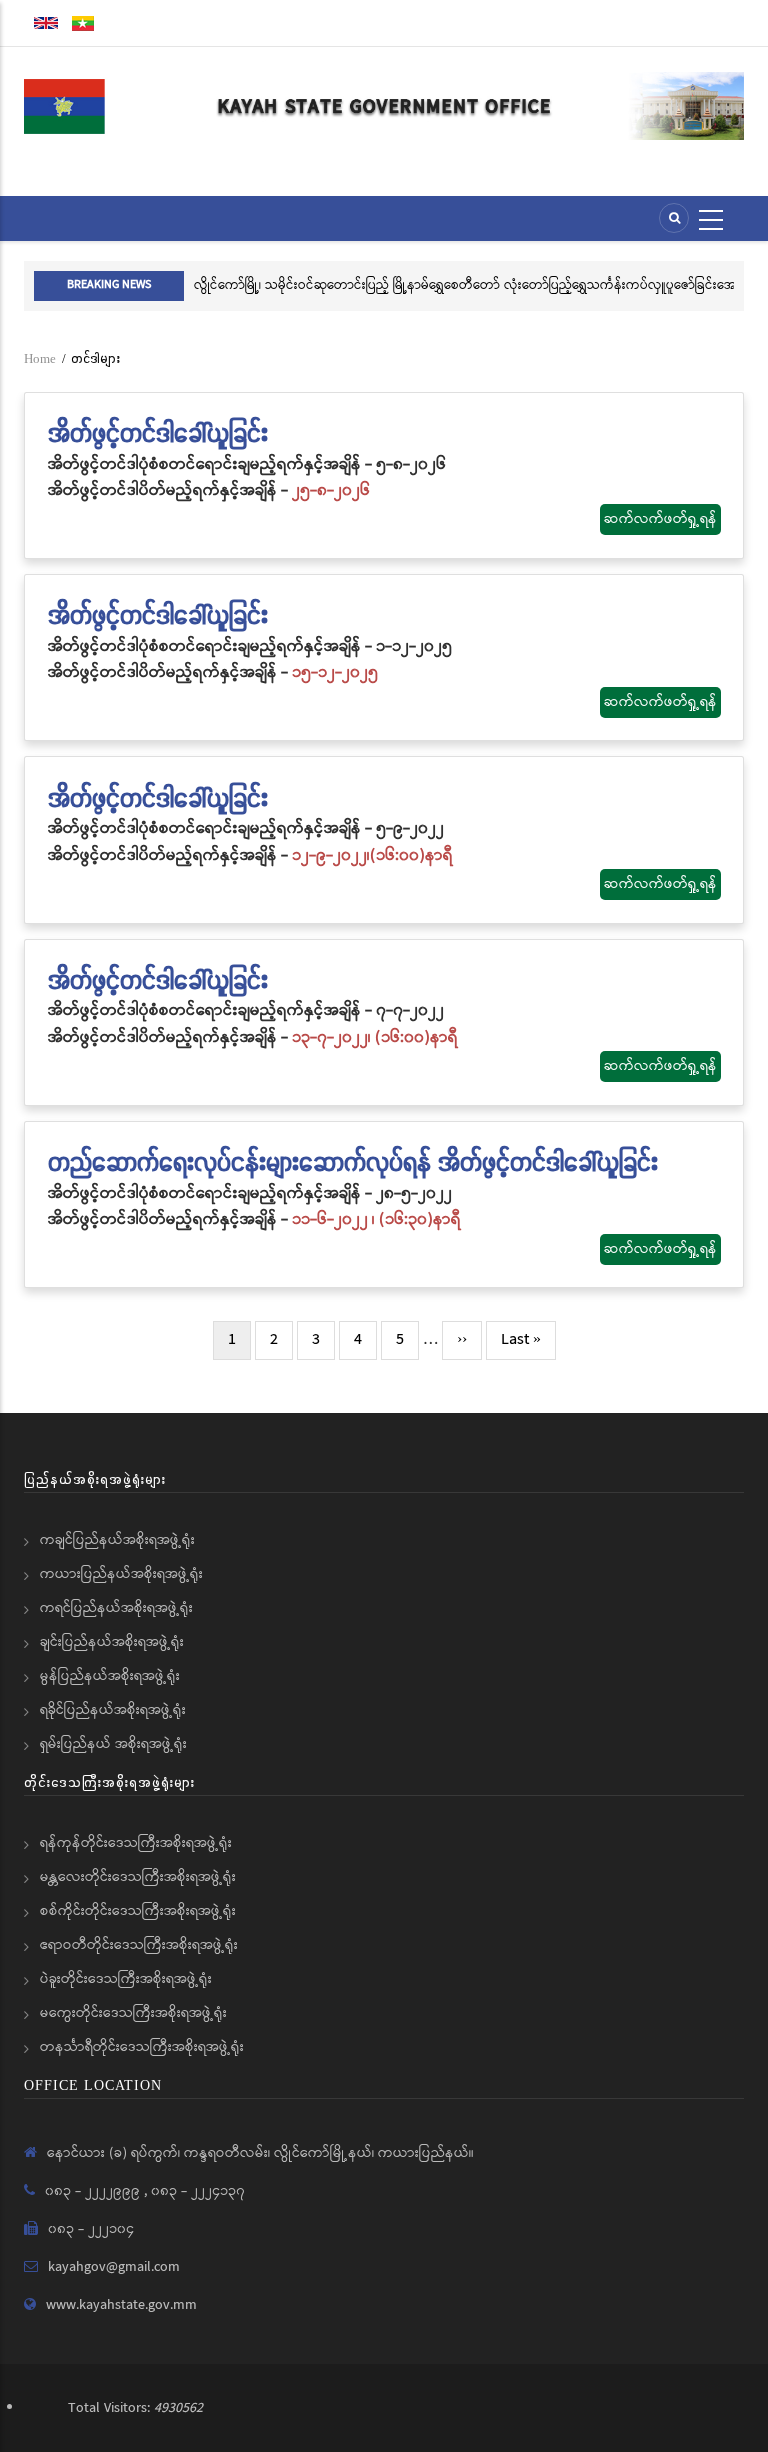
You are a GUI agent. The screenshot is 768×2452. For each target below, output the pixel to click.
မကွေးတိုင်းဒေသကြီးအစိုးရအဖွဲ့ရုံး (133, 2013)
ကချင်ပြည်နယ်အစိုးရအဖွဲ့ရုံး (117, 1540)
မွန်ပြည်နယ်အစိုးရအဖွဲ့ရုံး (110, 1676)
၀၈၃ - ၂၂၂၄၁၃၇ (198, 2191)
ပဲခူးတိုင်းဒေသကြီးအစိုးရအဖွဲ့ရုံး (126, 1979)
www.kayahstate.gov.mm (121, 2305)
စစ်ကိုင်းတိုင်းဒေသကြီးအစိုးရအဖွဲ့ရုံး (138, 1911)
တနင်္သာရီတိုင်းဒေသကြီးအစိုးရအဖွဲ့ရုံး (142, 2047)
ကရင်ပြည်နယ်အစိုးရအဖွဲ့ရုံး (116, 1608)
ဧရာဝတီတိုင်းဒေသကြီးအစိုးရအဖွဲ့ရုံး (139, 1945)
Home (40, 358)
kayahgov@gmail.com (114, 2267)
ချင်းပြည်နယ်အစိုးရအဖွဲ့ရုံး (112, 1642)
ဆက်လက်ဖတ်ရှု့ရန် (660, 519)
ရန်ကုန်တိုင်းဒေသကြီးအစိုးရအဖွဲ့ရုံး (136, 1843)
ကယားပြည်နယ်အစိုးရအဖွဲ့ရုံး (121, 1574)
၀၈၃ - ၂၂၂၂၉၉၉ (94, 2191)
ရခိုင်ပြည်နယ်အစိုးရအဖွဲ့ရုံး (113, 1710)
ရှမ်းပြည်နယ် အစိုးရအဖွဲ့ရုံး (113, 1744)
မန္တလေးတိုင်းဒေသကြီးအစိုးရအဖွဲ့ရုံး (138, 1877)
